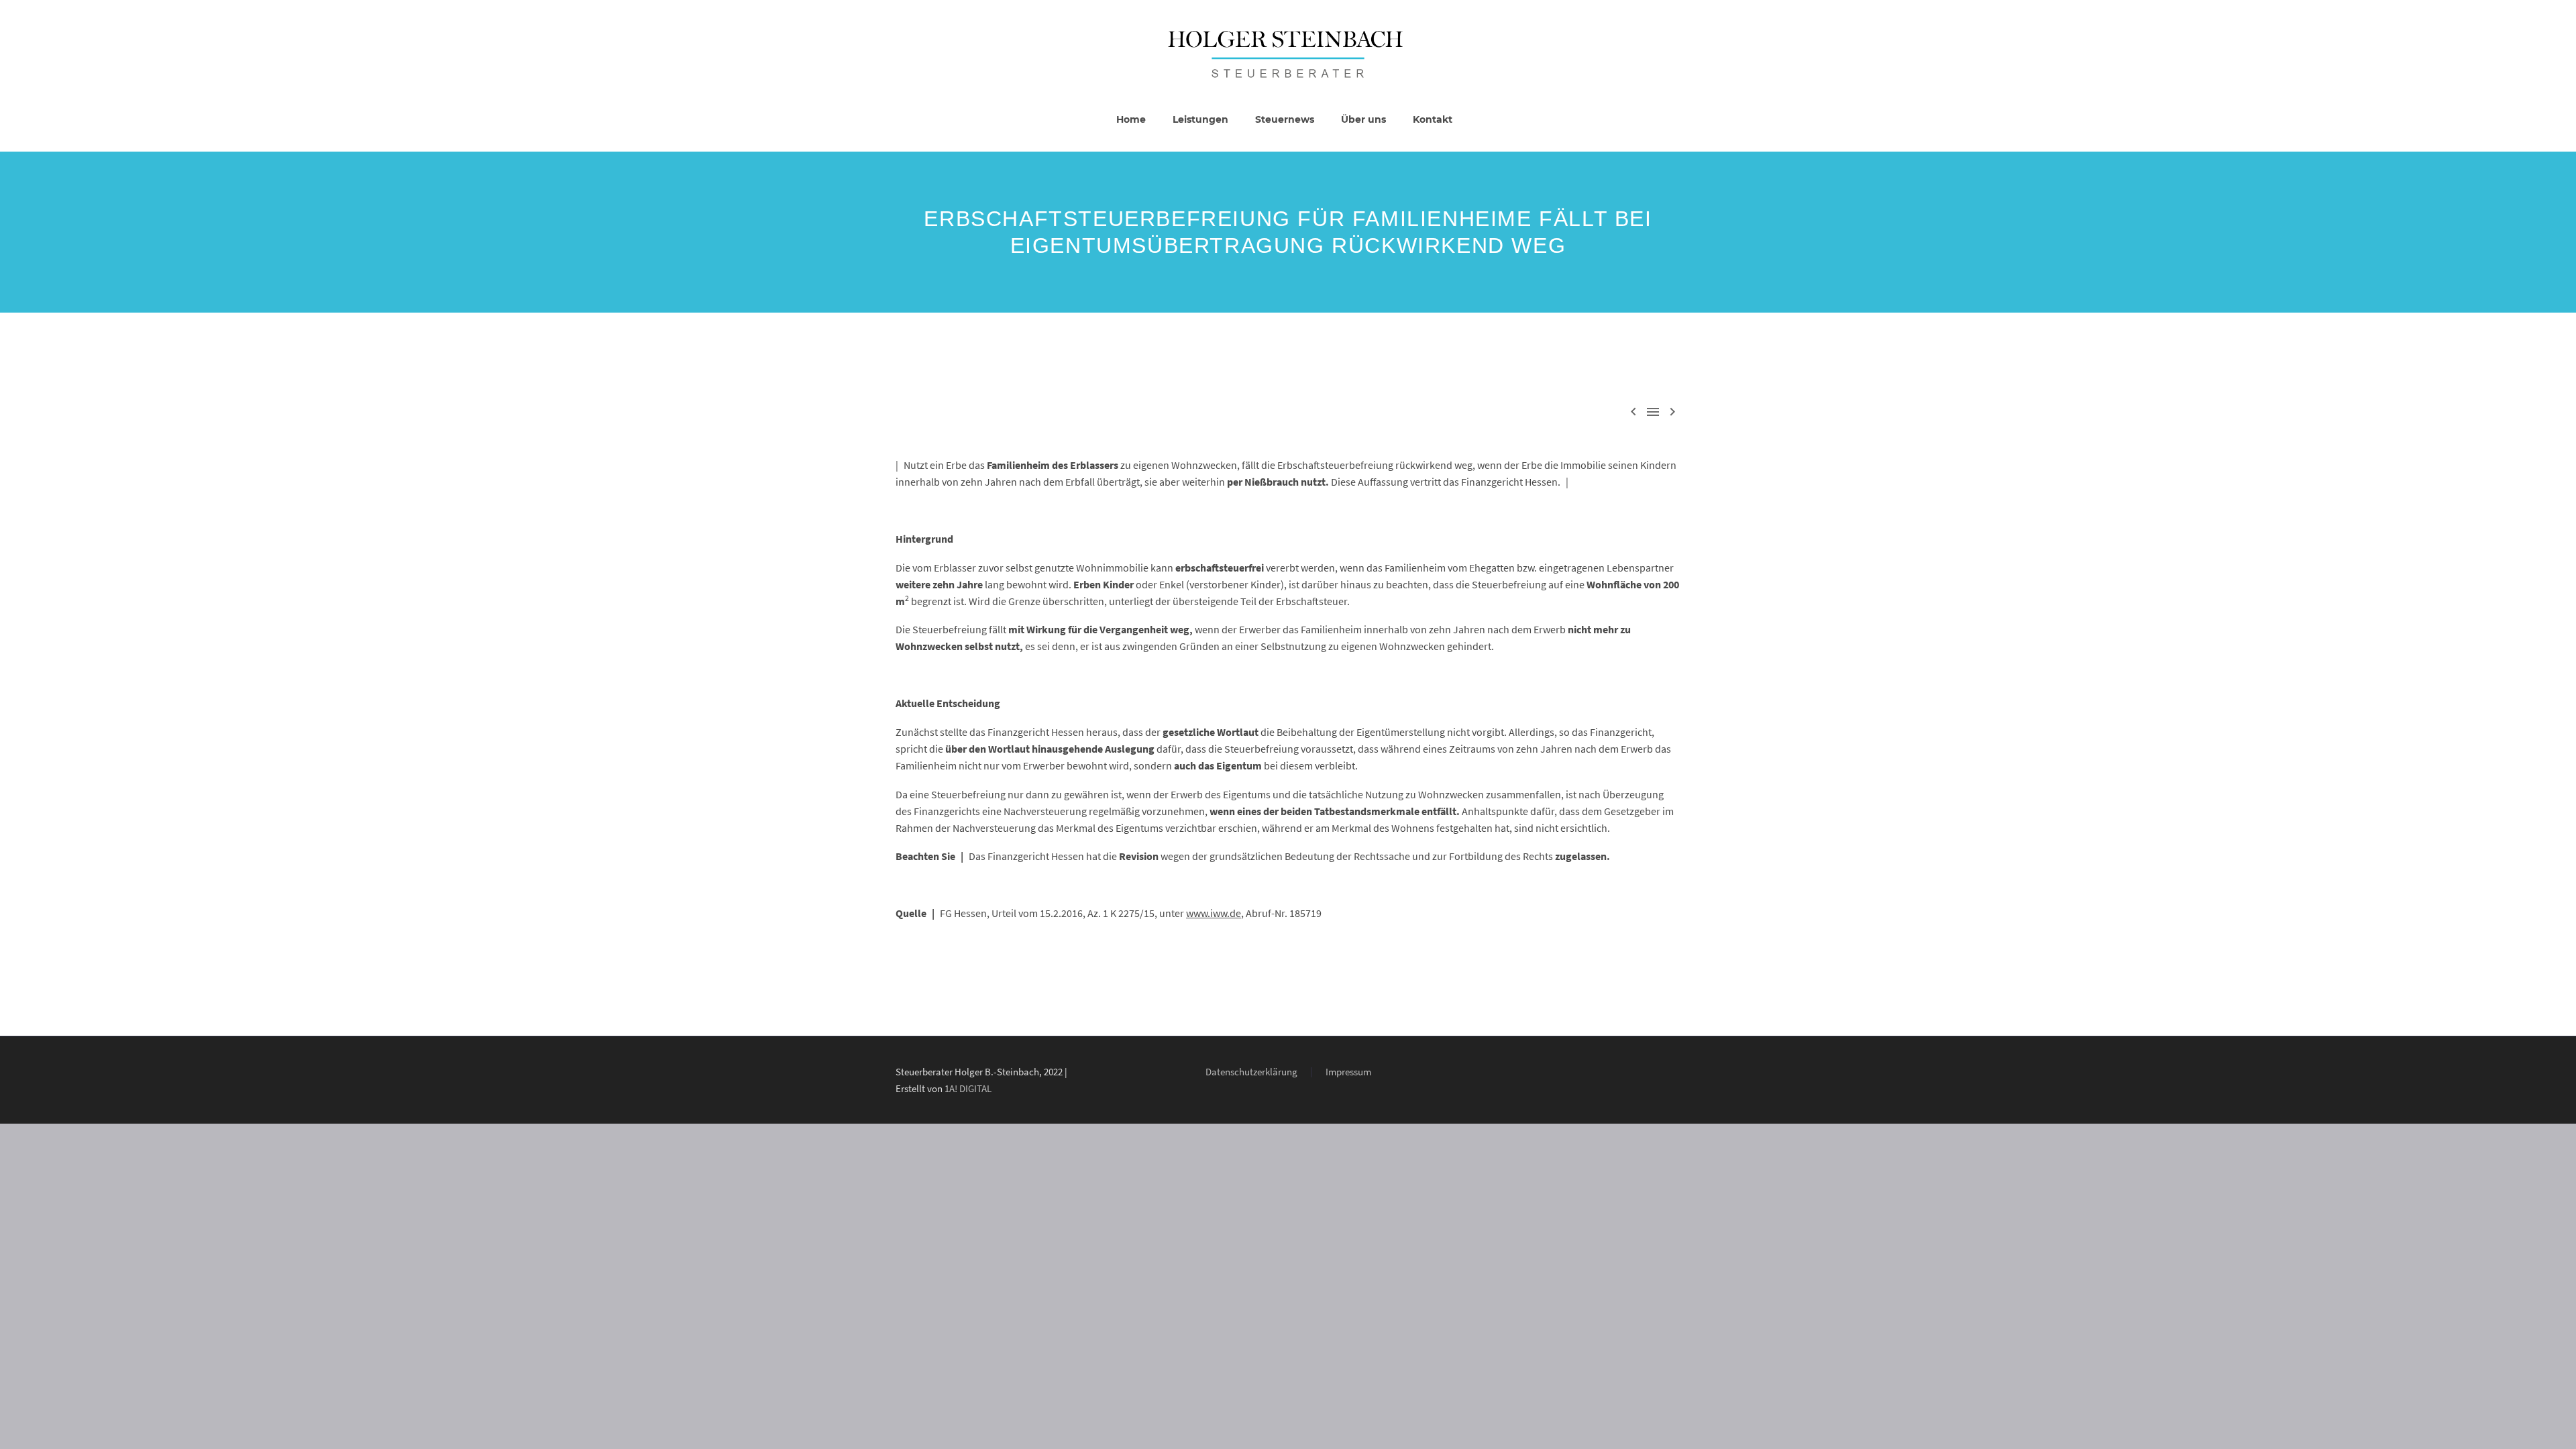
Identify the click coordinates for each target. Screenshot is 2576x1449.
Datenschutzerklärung (1251, 1072)
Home (1131, 119)
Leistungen (1200, 119)
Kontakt (1433, 119)
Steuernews (1285, 119)
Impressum (1348, 1072)
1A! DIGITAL (968, 1088)
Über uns (1363, 119)
